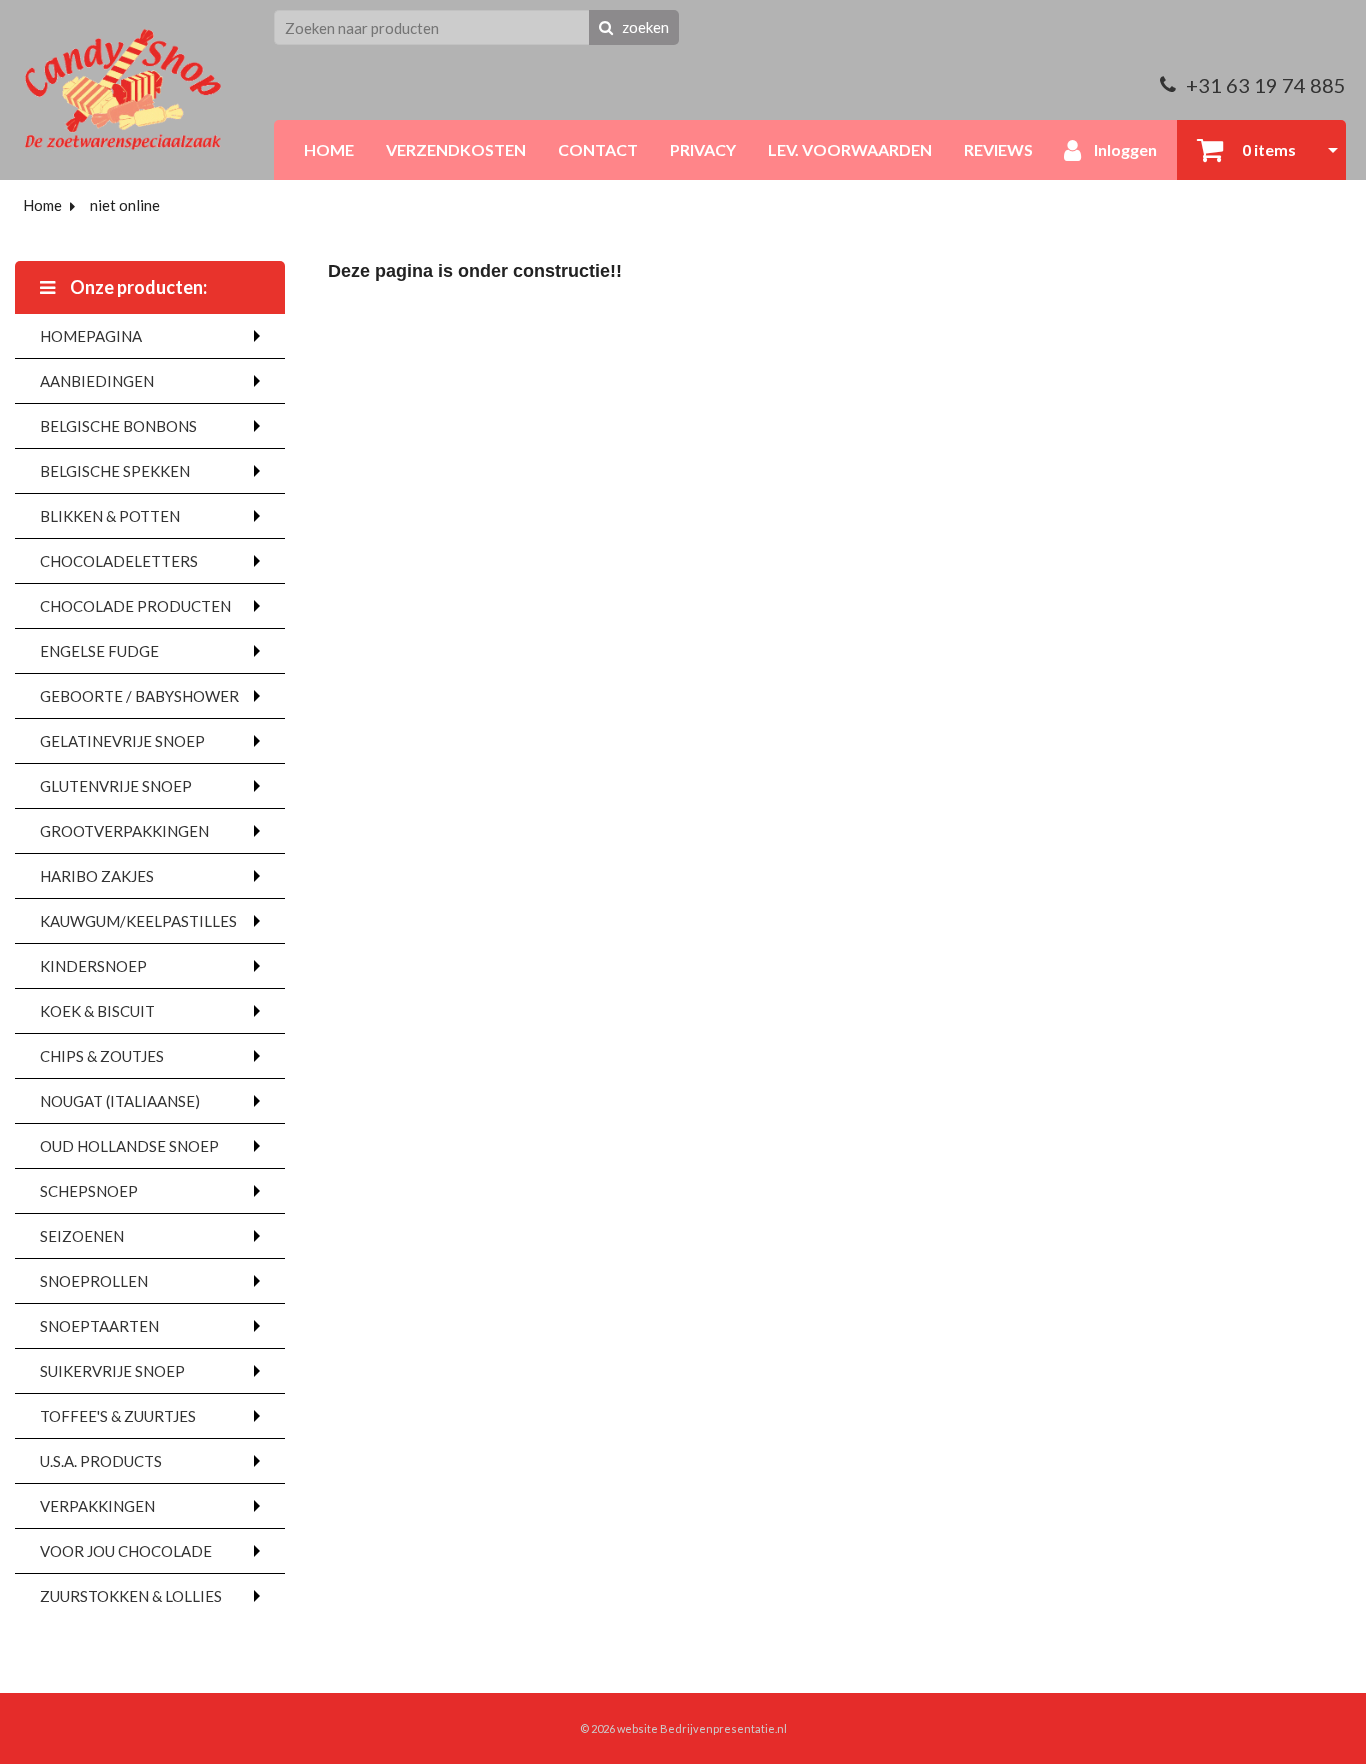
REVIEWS (998, 149)
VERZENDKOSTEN (456, 149)
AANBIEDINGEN (97, 381)
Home (42, 205)
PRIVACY (703, 149)
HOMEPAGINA (91, 336)
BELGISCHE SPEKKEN (115, 471)
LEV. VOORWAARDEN (850, 149)
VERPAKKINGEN (97, 1506)
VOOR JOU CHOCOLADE (126, 1551)
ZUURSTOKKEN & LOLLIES (131, 1596)
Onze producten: (137, 287)
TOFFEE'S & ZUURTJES (118, 1416)
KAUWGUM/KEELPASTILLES (138, 921)
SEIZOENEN (82, 1236)
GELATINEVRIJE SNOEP (122, 741)
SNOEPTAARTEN (99, 1326)
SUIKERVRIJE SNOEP (112, 1371)
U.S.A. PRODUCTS (101, 1461)
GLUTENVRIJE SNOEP (116, 786)
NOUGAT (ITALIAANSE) (120, 1101)
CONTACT (598, 149)
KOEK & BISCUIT (97, 1011)
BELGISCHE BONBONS (118, 426)
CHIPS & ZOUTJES (102, 1056)
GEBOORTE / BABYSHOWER (139, 696)
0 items (1267, 149)
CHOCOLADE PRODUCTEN (135, 606)
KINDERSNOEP (93, 966)
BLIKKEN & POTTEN (110, 516)
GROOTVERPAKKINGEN (124, 831)
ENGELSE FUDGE (99, 651)
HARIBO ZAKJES (97, 876)
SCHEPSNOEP (89, 1191)
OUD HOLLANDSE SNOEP (129, 1146)
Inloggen (1124, 149)
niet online (125, 205)
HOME (329, 149)
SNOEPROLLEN (94, 1281)
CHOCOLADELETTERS (119, 561)
